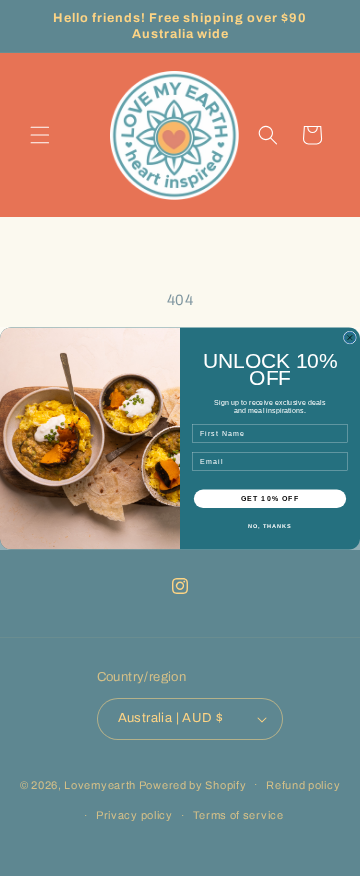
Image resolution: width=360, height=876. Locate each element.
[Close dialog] (349, 337)
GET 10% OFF (270, 498)
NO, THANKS (270, 526)
